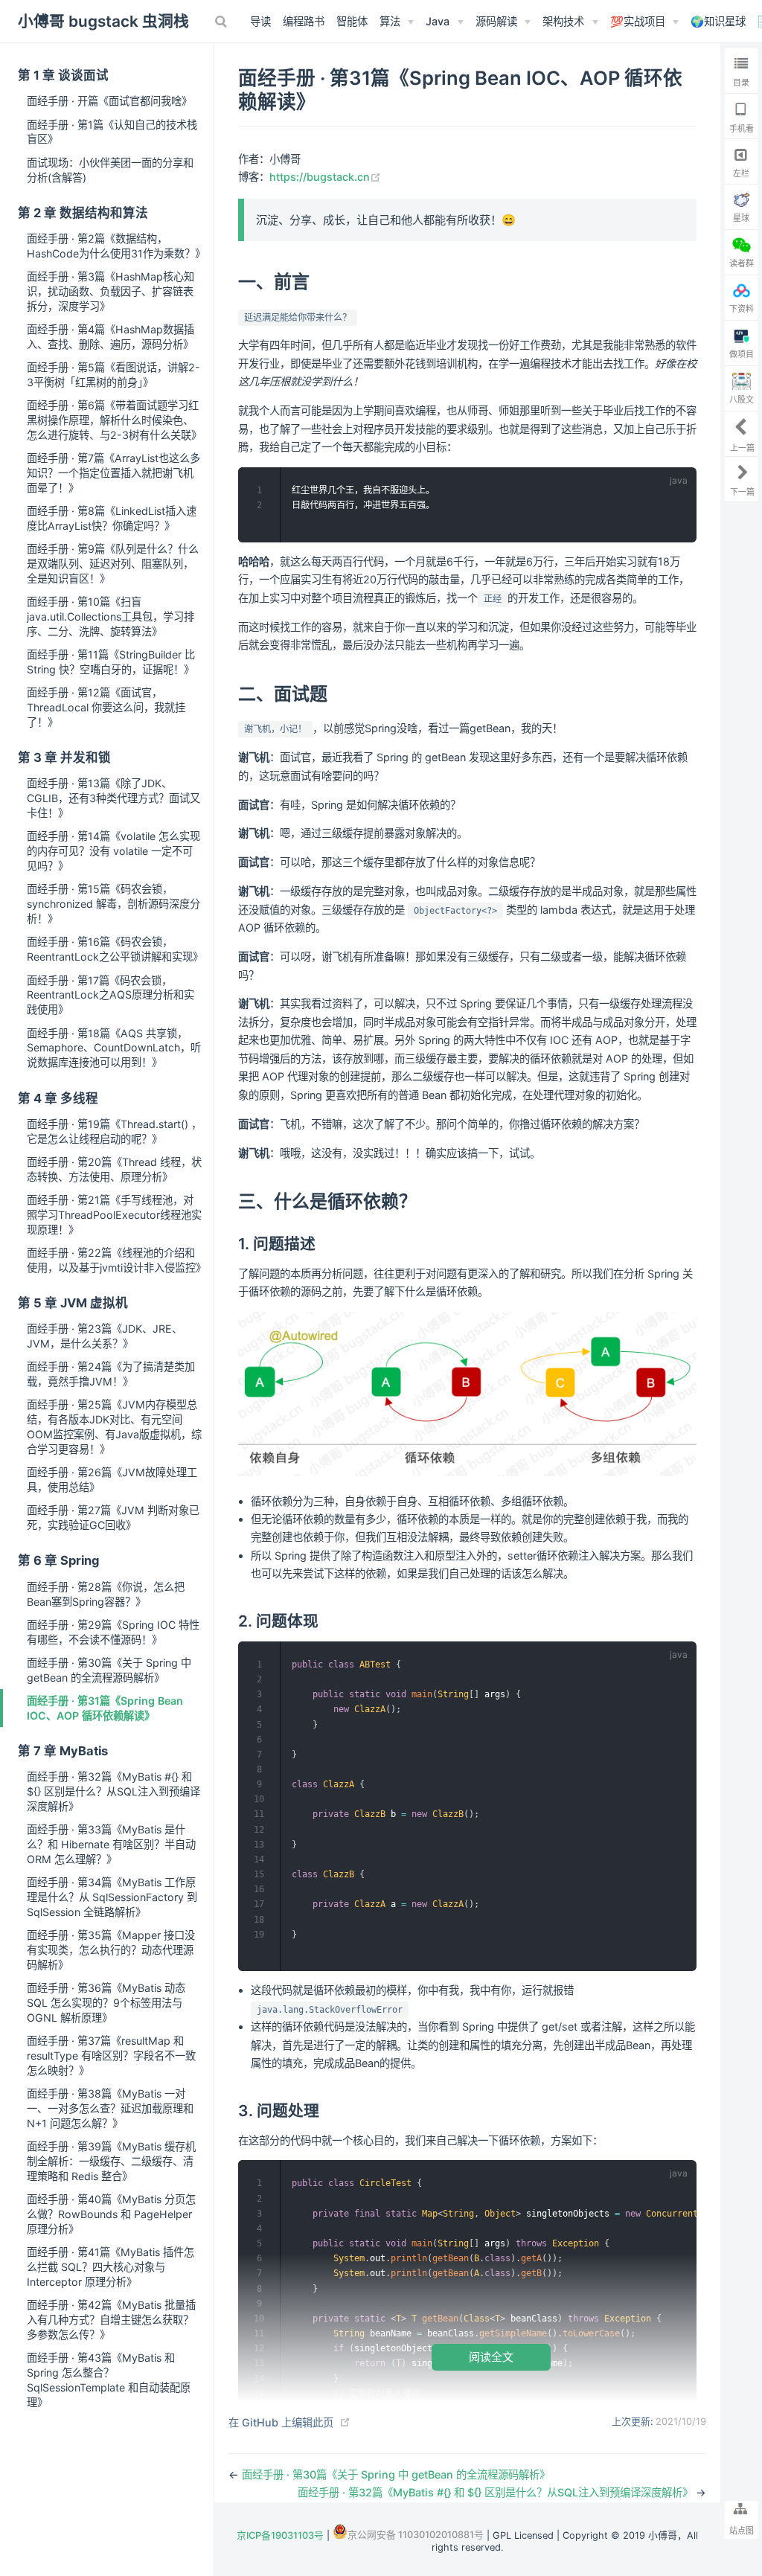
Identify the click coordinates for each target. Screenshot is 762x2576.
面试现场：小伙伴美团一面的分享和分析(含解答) (110, 170)
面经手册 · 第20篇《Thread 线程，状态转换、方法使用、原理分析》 (114, 1169)
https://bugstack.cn (325, 177)
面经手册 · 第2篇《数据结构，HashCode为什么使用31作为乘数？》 (116, 246)
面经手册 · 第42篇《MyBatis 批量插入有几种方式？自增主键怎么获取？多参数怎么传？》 (111, 2320)
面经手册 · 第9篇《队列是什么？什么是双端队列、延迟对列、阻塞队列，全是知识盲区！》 (113, 564)
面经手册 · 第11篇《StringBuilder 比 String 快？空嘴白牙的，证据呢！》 (111, 662)
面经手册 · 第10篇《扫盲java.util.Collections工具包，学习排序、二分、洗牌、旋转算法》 (111, 616)
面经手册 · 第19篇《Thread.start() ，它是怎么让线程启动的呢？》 (114, 1131)
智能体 (352, 21)
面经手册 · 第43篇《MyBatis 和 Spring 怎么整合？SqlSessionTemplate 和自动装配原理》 (109, 2380)
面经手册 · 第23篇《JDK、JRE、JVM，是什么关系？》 (105, 1336)
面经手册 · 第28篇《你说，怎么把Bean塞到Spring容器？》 (106, 1594)
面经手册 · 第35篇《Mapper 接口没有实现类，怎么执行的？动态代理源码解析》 (111, 1950)
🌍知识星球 (718, 21)
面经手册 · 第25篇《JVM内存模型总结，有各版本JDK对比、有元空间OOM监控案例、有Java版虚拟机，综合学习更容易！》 (114, 1427)
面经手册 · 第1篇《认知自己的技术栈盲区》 (112, 132)
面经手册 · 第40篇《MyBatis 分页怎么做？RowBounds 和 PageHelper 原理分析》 (111, 2214)
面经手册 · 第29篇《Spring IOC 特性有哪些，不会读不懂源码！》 (113, 1632)
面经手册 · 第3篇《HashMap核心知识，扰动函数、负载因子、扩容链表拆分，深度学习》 (111, 291)
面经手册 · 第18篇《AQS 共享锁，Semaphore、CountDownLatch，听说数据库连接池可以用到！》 (114, 1048)
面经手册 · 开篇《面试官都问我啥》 (109, 101)
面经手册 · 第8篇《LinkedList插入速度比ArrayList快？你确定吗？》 (112, 518)
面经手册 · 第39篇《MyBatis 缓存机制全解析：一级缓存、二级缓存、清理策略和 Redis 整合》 (111, 2161)
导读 (260, 21)
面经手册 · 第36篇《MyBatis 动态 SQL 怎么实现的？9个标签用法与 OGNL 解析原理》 (106, 2003)
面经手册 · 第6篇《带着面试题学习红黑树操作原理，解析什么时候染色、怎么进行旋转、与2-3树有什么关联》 (114, 420)
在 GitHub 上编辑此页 (281, 2422)
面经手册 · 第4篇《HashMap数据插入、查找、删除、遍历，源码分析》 (111, 337)
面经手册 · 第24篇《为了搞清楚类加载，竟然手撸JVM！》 (111, 1374)
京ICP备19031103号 (280, 2535)
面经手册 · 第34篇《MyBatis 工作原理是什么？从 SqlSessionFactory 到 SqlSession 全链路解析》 (112, 1897)
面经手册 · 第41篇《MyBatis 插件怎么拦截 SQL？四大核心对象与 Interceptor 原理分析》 (111, 2267)
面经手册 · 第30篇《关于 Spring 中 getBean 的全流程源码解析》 (109, 1670)
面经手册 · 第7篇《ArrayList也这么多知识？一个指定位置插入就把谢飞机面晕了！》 (113, 473)
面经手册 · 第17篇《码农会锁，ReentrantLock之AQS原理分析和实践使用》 (111, 995)
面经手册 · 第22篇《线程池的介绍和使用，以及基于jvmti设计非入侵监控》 (116, 1260)
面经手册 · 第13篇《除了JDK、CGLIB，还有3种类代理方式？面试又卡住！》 (113, 798)
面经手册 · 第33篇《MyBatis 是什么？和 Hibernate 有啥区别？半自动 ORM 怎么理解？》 (111, 1844)
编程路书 (304, 21)
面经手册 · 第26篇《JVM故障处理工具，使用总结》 (112, 1480)
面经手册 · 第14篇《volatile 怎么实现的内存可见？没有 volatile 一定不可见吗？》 (113, 851)
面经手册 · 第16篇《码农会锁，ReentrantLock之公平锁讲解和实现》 (115, 949)
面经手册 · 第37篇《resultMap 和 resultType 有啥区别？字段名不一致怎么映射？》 (111, 2056)
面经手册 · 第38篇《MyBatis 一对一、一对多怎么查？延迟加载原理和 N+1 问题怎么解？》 (110, 2108)
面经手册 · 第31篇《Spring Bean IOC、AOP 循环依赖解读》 (105, 1708)
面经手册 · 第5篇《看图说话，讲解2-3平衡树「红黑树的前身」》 (113, 375)
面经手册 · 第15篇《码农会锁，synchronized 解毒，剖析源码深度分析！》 (113, 904)
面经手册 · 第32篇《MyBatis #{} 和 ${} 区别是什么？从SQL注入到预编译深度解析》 (113, 1791)
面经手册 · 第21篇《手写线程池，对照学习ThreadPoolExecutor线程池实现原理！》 (114, 1215)
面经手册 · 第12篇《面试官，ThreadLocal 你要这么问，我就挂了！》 (106, 707)
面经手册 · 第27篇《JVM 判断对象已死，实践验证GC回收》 (113, 1518)
